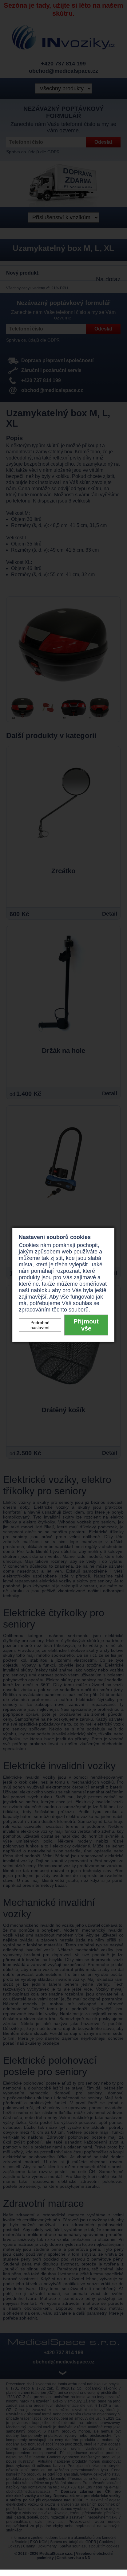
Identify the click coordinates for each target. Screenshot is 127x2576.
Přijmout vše (86, 1325)
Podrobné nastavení (40, 1325)
